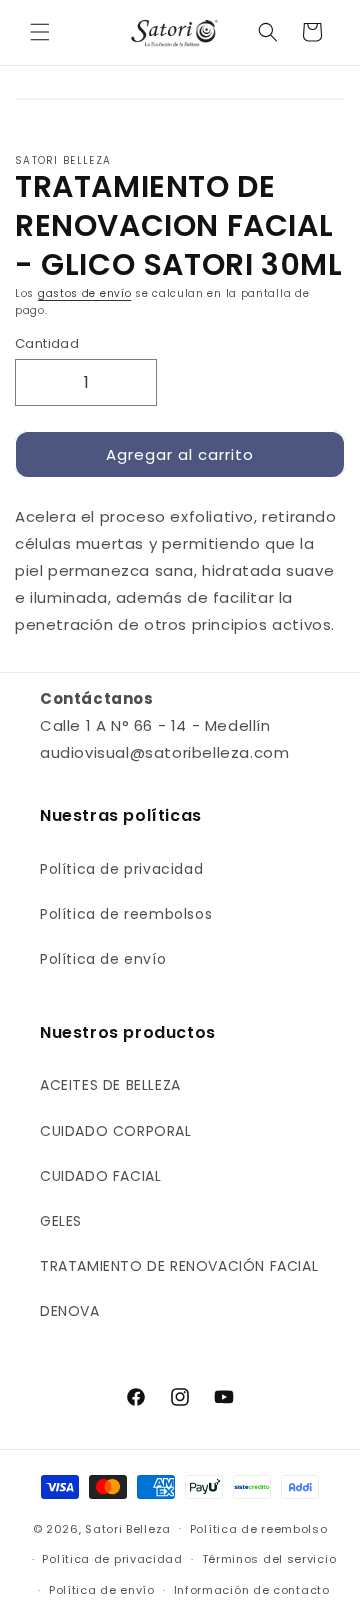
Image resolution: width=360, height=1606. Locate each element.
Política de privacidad (121, 869)
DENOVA (70, 1311)
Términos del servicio (269, 1559)
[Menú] (40, 32)
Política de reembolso (259, 1529)
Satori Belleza (128, 1528)
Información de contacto (252, 1590)
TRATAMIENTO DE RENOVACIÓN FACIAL (179, 1266)
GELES (61, 1221)
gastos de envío (85, 293)
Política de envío (103, 959)
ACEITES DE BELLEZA (110, 1085)
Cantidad (47, 343)
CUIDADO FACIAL (100, 1176)
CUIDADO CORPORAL (116, 1131)
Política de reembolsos (126, 914)
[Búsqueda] (268, 32)
